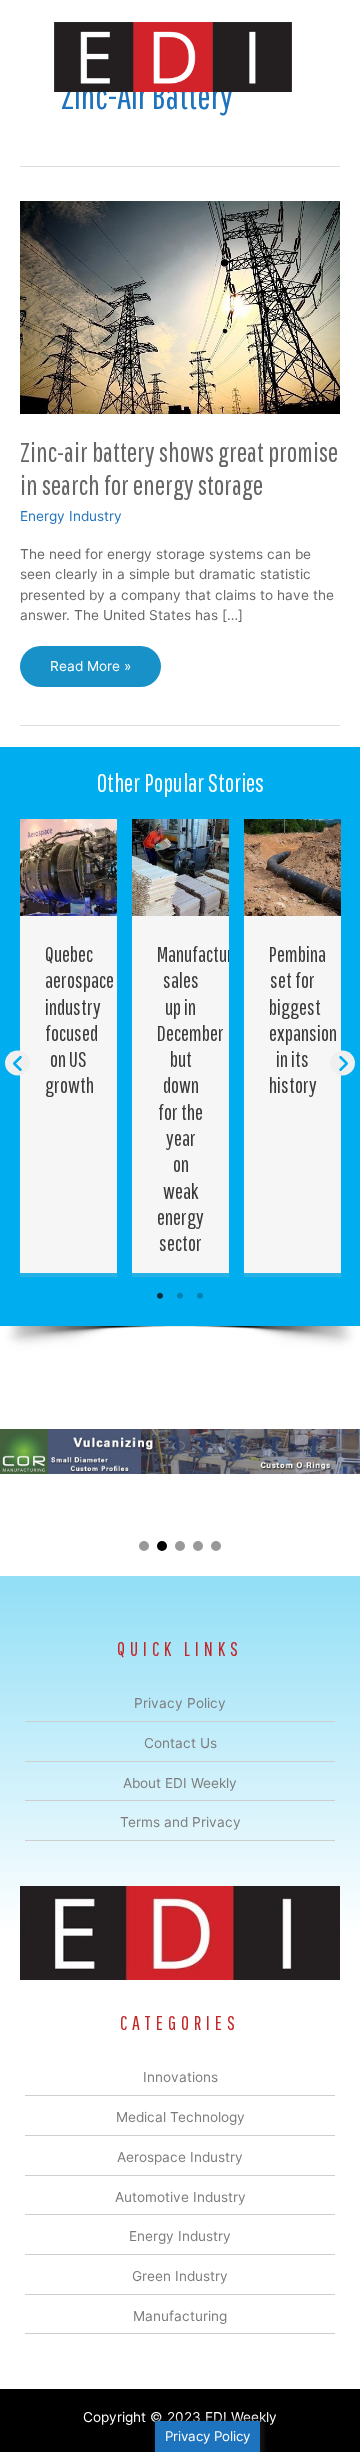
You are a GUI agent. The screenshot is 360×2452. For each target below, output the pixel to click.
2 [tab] (180, 1296)
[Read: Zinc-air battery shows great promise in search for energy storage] (180, 306)
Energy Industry (71, 516)
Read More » (90, 672)
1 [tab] (160, 1296)
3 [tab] (200, 1296)
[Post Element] (69, 1046)
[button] (17, 1062)
